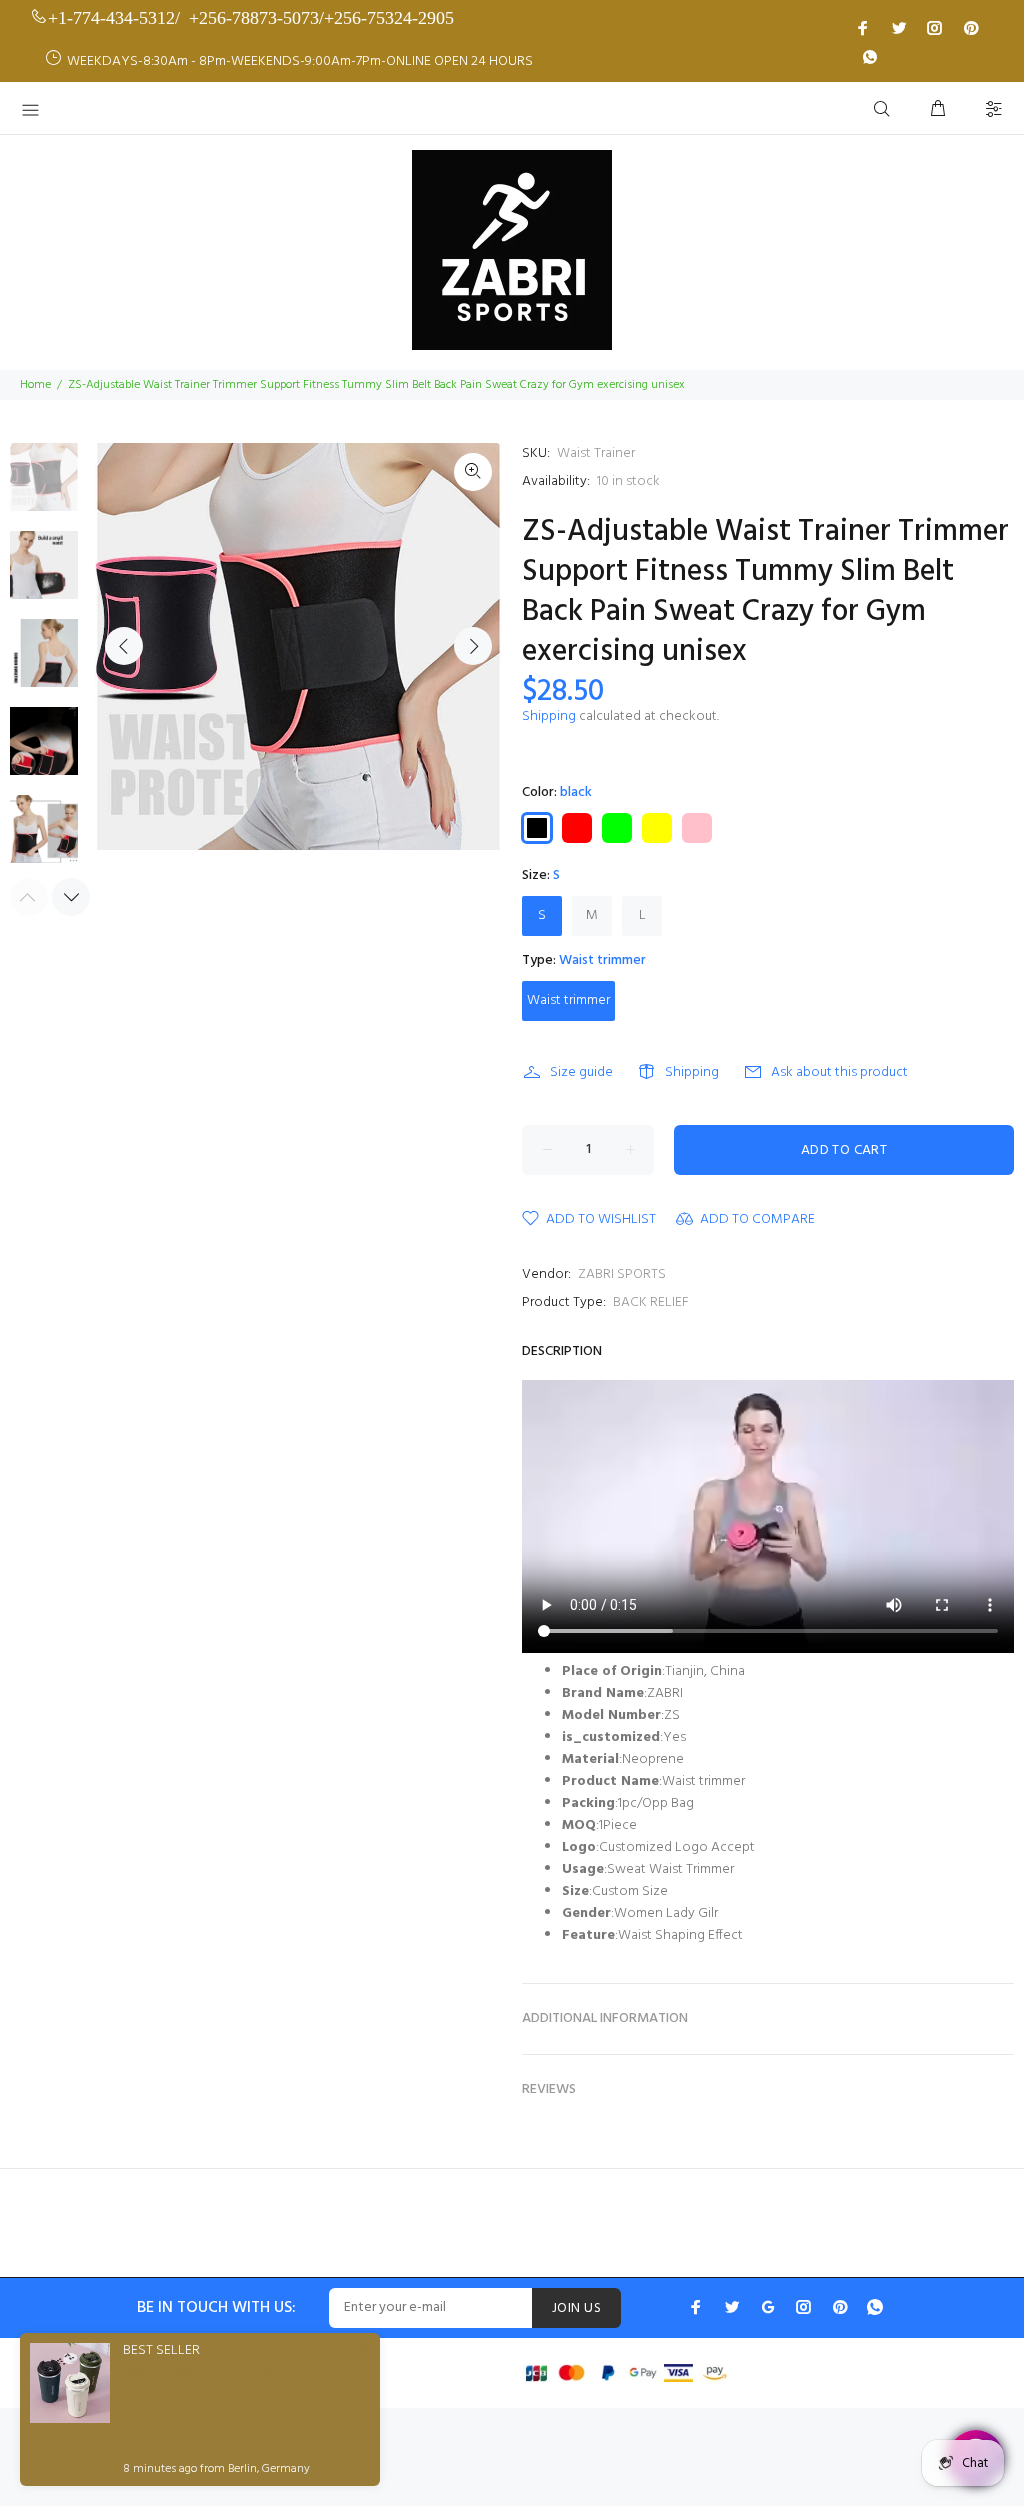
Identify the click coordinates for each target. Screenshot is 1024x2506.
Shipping (549, 716)
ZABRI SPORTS (622, 1274)
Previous (124, 646)
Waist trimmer (568, 1000)
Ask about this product (839, 1072)
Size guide (581, 1072)
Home (35, 385)
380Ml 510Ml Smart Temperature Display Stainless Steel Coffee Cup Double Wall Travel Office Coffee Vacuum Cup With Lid (227, 2406)
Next (473, 646)
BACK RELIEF (651, 1302)
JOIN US (576, 2308)
